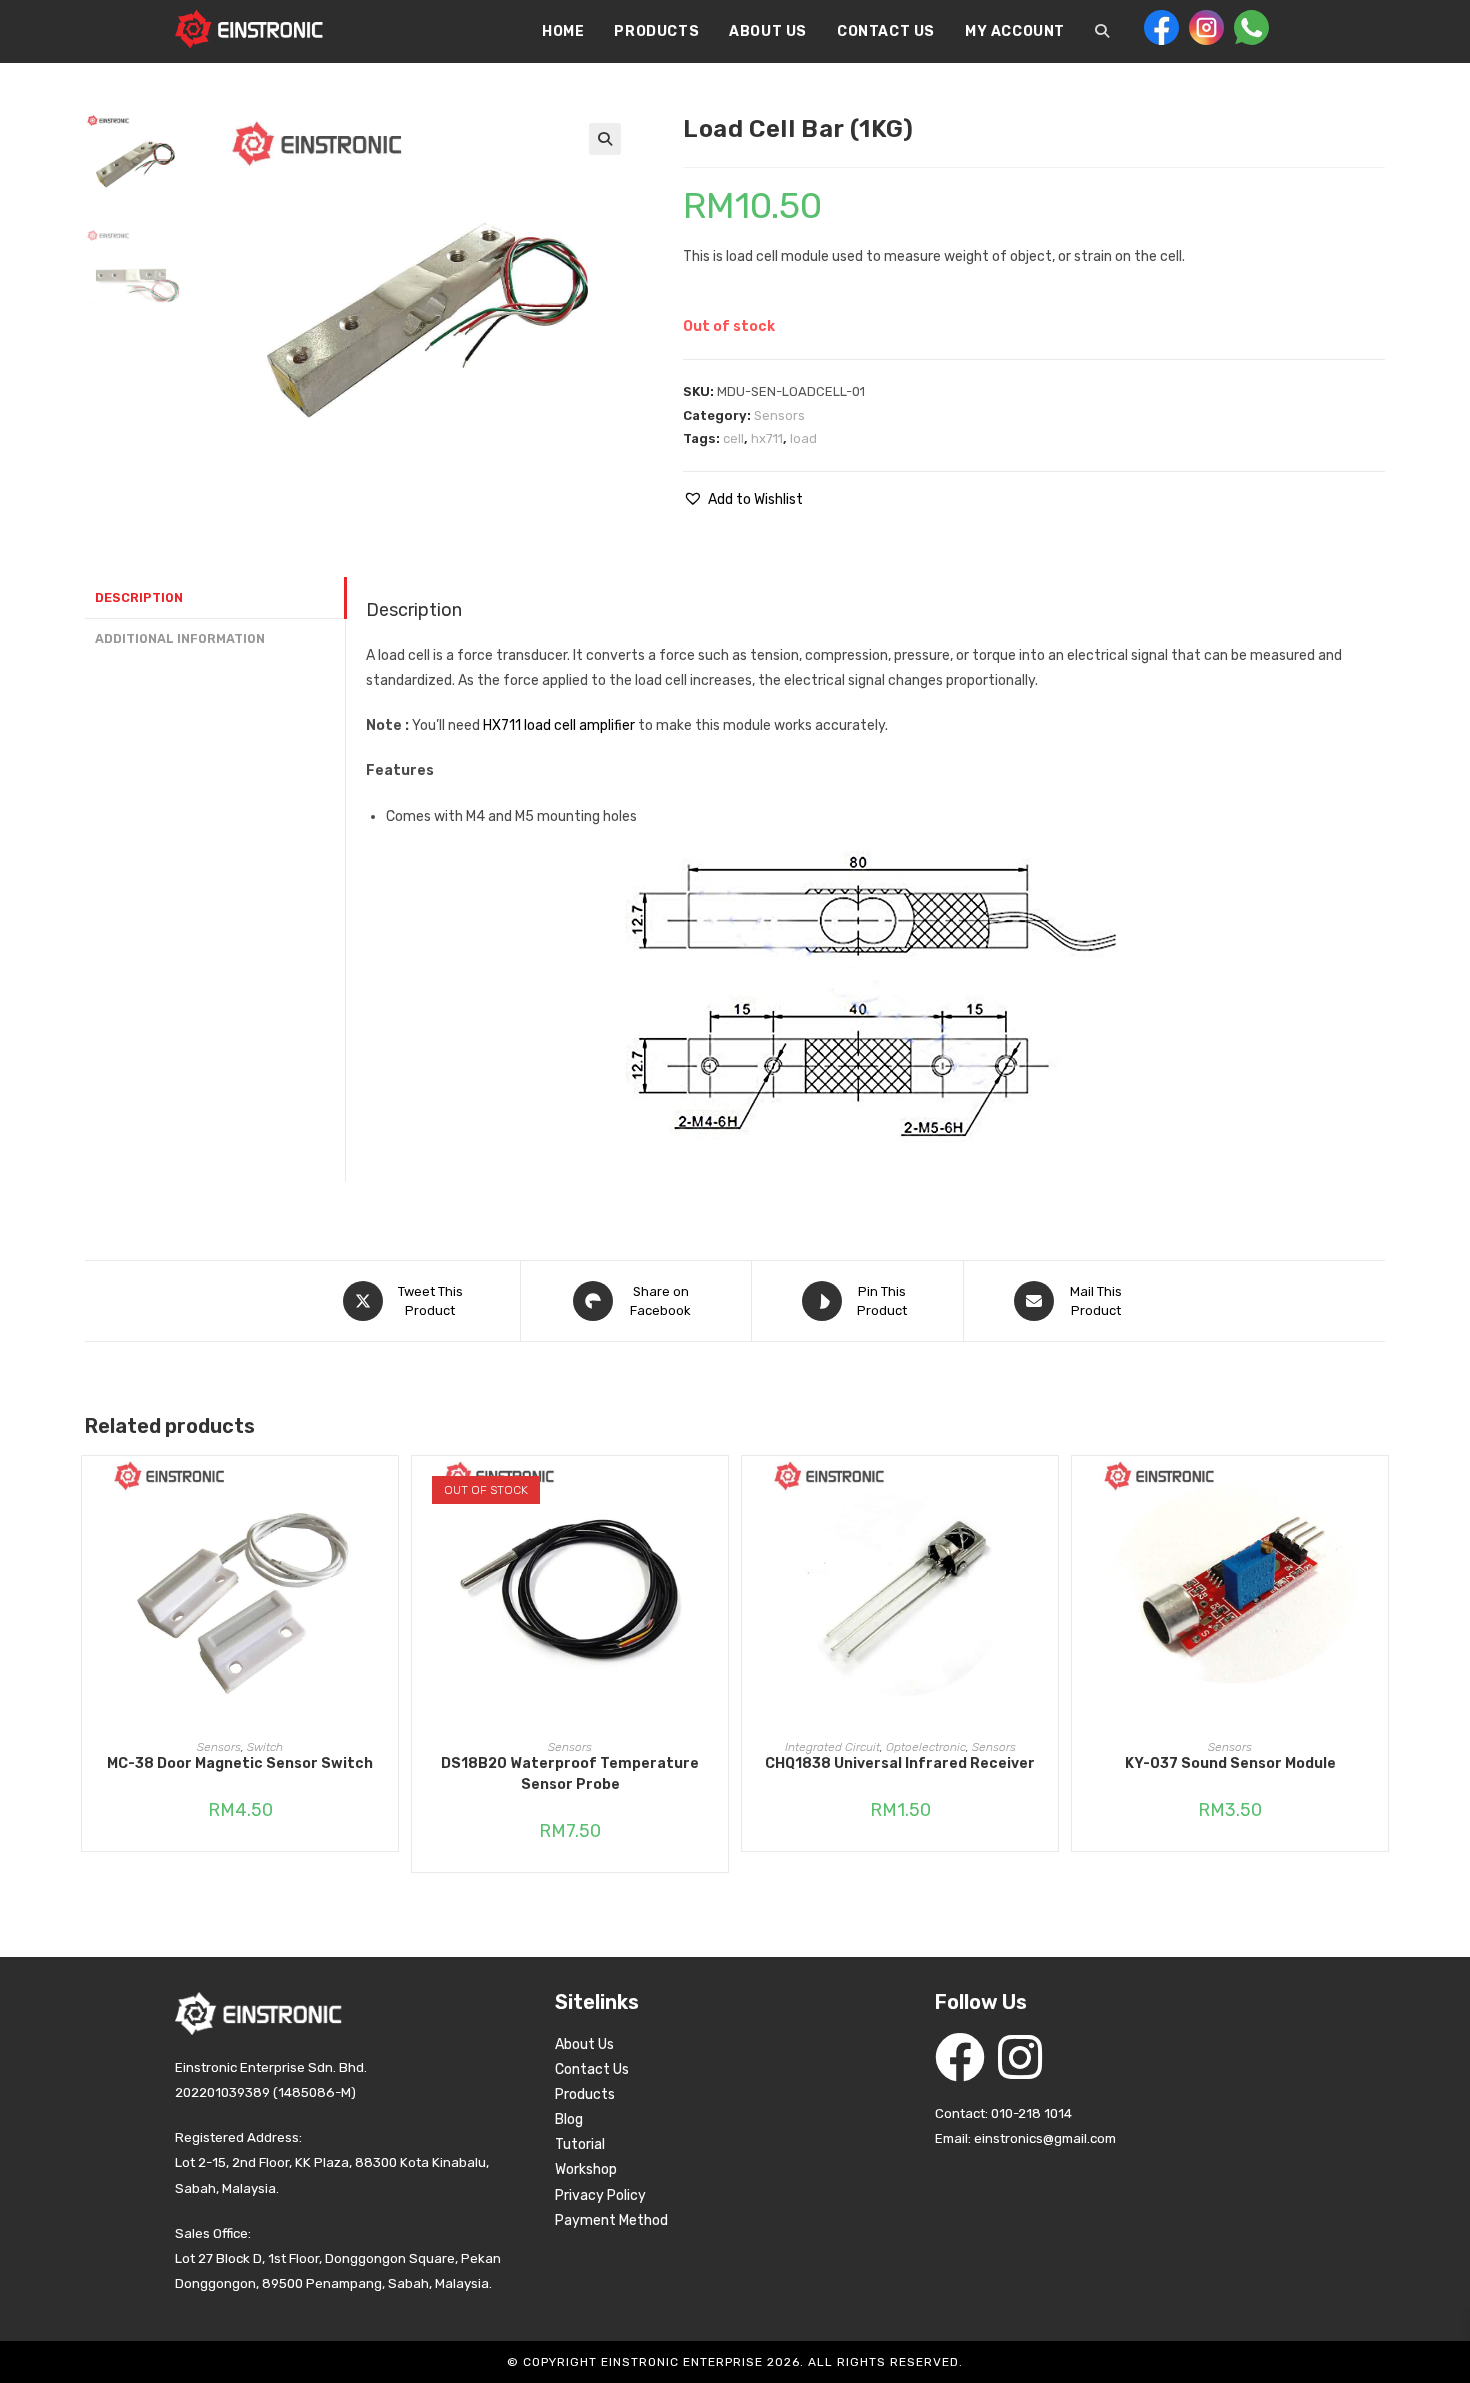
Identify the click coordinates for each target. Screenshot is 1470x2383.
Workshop (586, 2169)
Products (585, 2094)
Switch (265, 1747)
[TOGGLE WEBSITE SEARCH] (1102, 32)
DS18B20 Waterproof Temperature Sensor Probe (570, 1774)
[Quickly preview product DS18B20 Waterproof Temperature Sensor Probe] (718, 1491)
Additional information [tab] (180, 638)
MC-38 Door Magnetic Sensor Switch (240, 1763)
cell (733, 438)
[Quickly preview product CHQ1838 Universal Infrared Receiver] (1048, 1491)
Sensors (779, 415)
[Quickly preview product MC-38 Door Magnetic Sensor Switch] (388, 1491)
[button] (605, 139)
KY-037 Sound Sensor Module (1230, 1763)
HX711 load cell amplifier (559, 725)
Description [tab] (139, 597)
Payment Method (611, 2220)
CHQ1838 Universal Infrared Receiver (900, 1763)
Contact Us (592, 2069)
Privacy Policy (600, 2195)
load (803, 438)
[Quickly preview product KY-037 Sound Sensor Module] (1378, 1491)
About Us (584, 2044)
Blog (569, 2119)
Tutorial (580, 2144)
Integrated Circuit (832, 1747)
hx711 (767, 438)
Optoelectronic (926, 1747)
